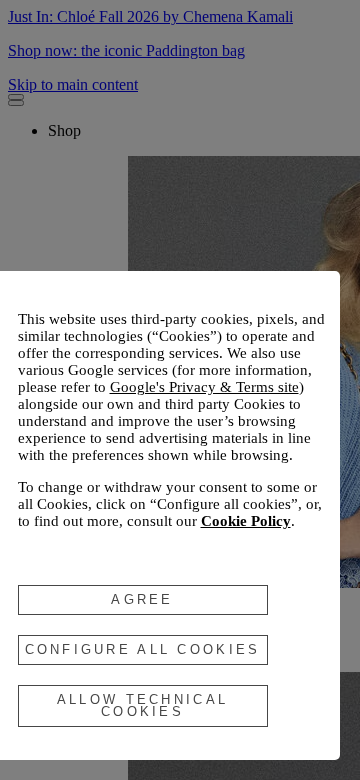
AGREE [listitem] (142, 599)
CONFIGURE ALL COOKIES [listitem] (143, 649)
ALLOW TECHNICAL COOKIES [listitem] (142, 705)
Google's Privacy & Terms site (204, 387)
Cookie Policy (246, 521)
